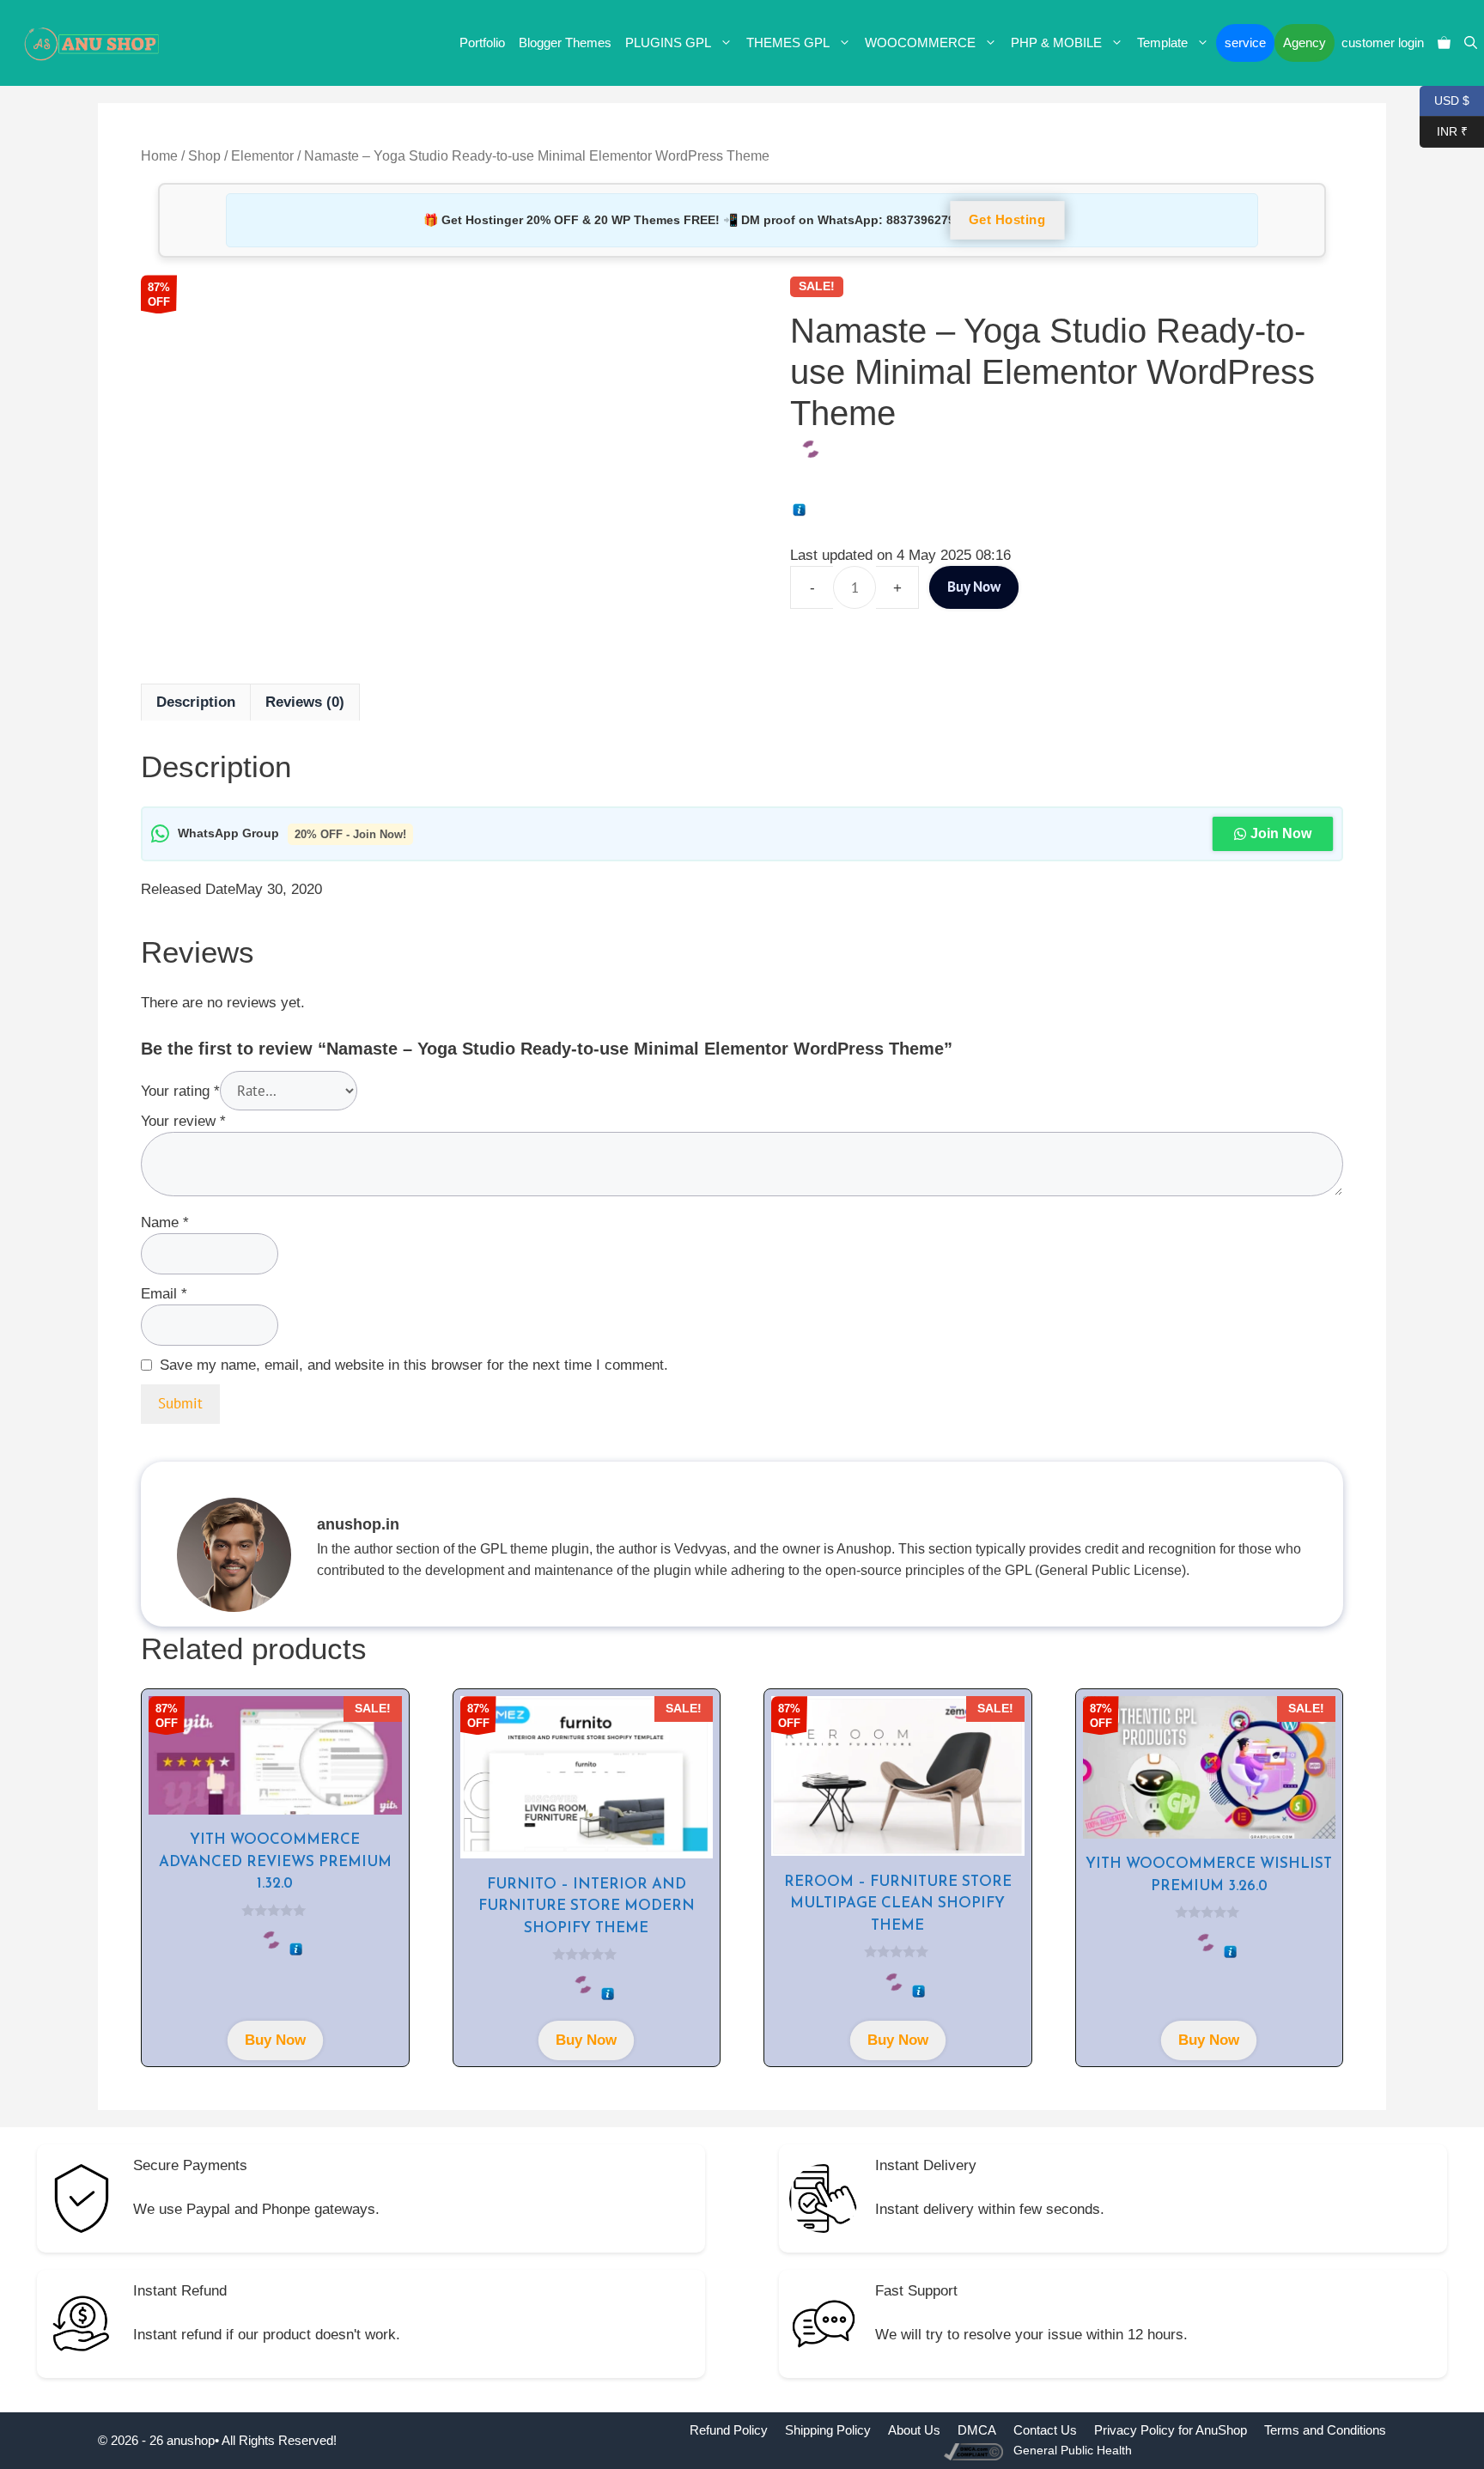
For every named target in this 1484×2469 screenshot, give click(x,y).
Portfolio (482, 43)
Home (159, 156)
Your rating (180, 1091)
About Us (914, 2430)
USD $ (1444, 99)
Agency (1305, 43)
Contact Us (1045, 2430)
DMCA (977, 2430)
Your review (183, 1121)
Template (1162, 43)
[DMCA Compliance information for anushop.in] (975, 2451)
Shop (204, 156)
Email (164, 1294)
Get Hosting (1008, 220)
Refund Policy (729, 2430)
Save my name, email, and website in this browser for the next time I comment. (414, 1365)
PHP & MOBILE (1056, 43)
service (1245, 43)
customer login (1383, 43)
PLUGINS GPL (668, 43)
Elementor (262, 156)
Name (165, 1222)
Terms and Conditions (1325, 2430)
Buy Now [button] (275, 2040)
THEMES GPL (788, 43)
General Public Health (1073, 2450)
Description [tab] (196, 702)
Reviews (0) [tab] (305, 702)
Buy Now (974, 587)
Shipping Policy (828, 2430)
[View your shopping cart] (1444, 43)
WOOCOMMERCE (920, 43)
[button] (1471, 43)
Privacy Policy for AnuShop (1171, 2430)
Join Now (1281, 834)
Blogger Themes (565, 43)
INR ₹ (1444, 130)
